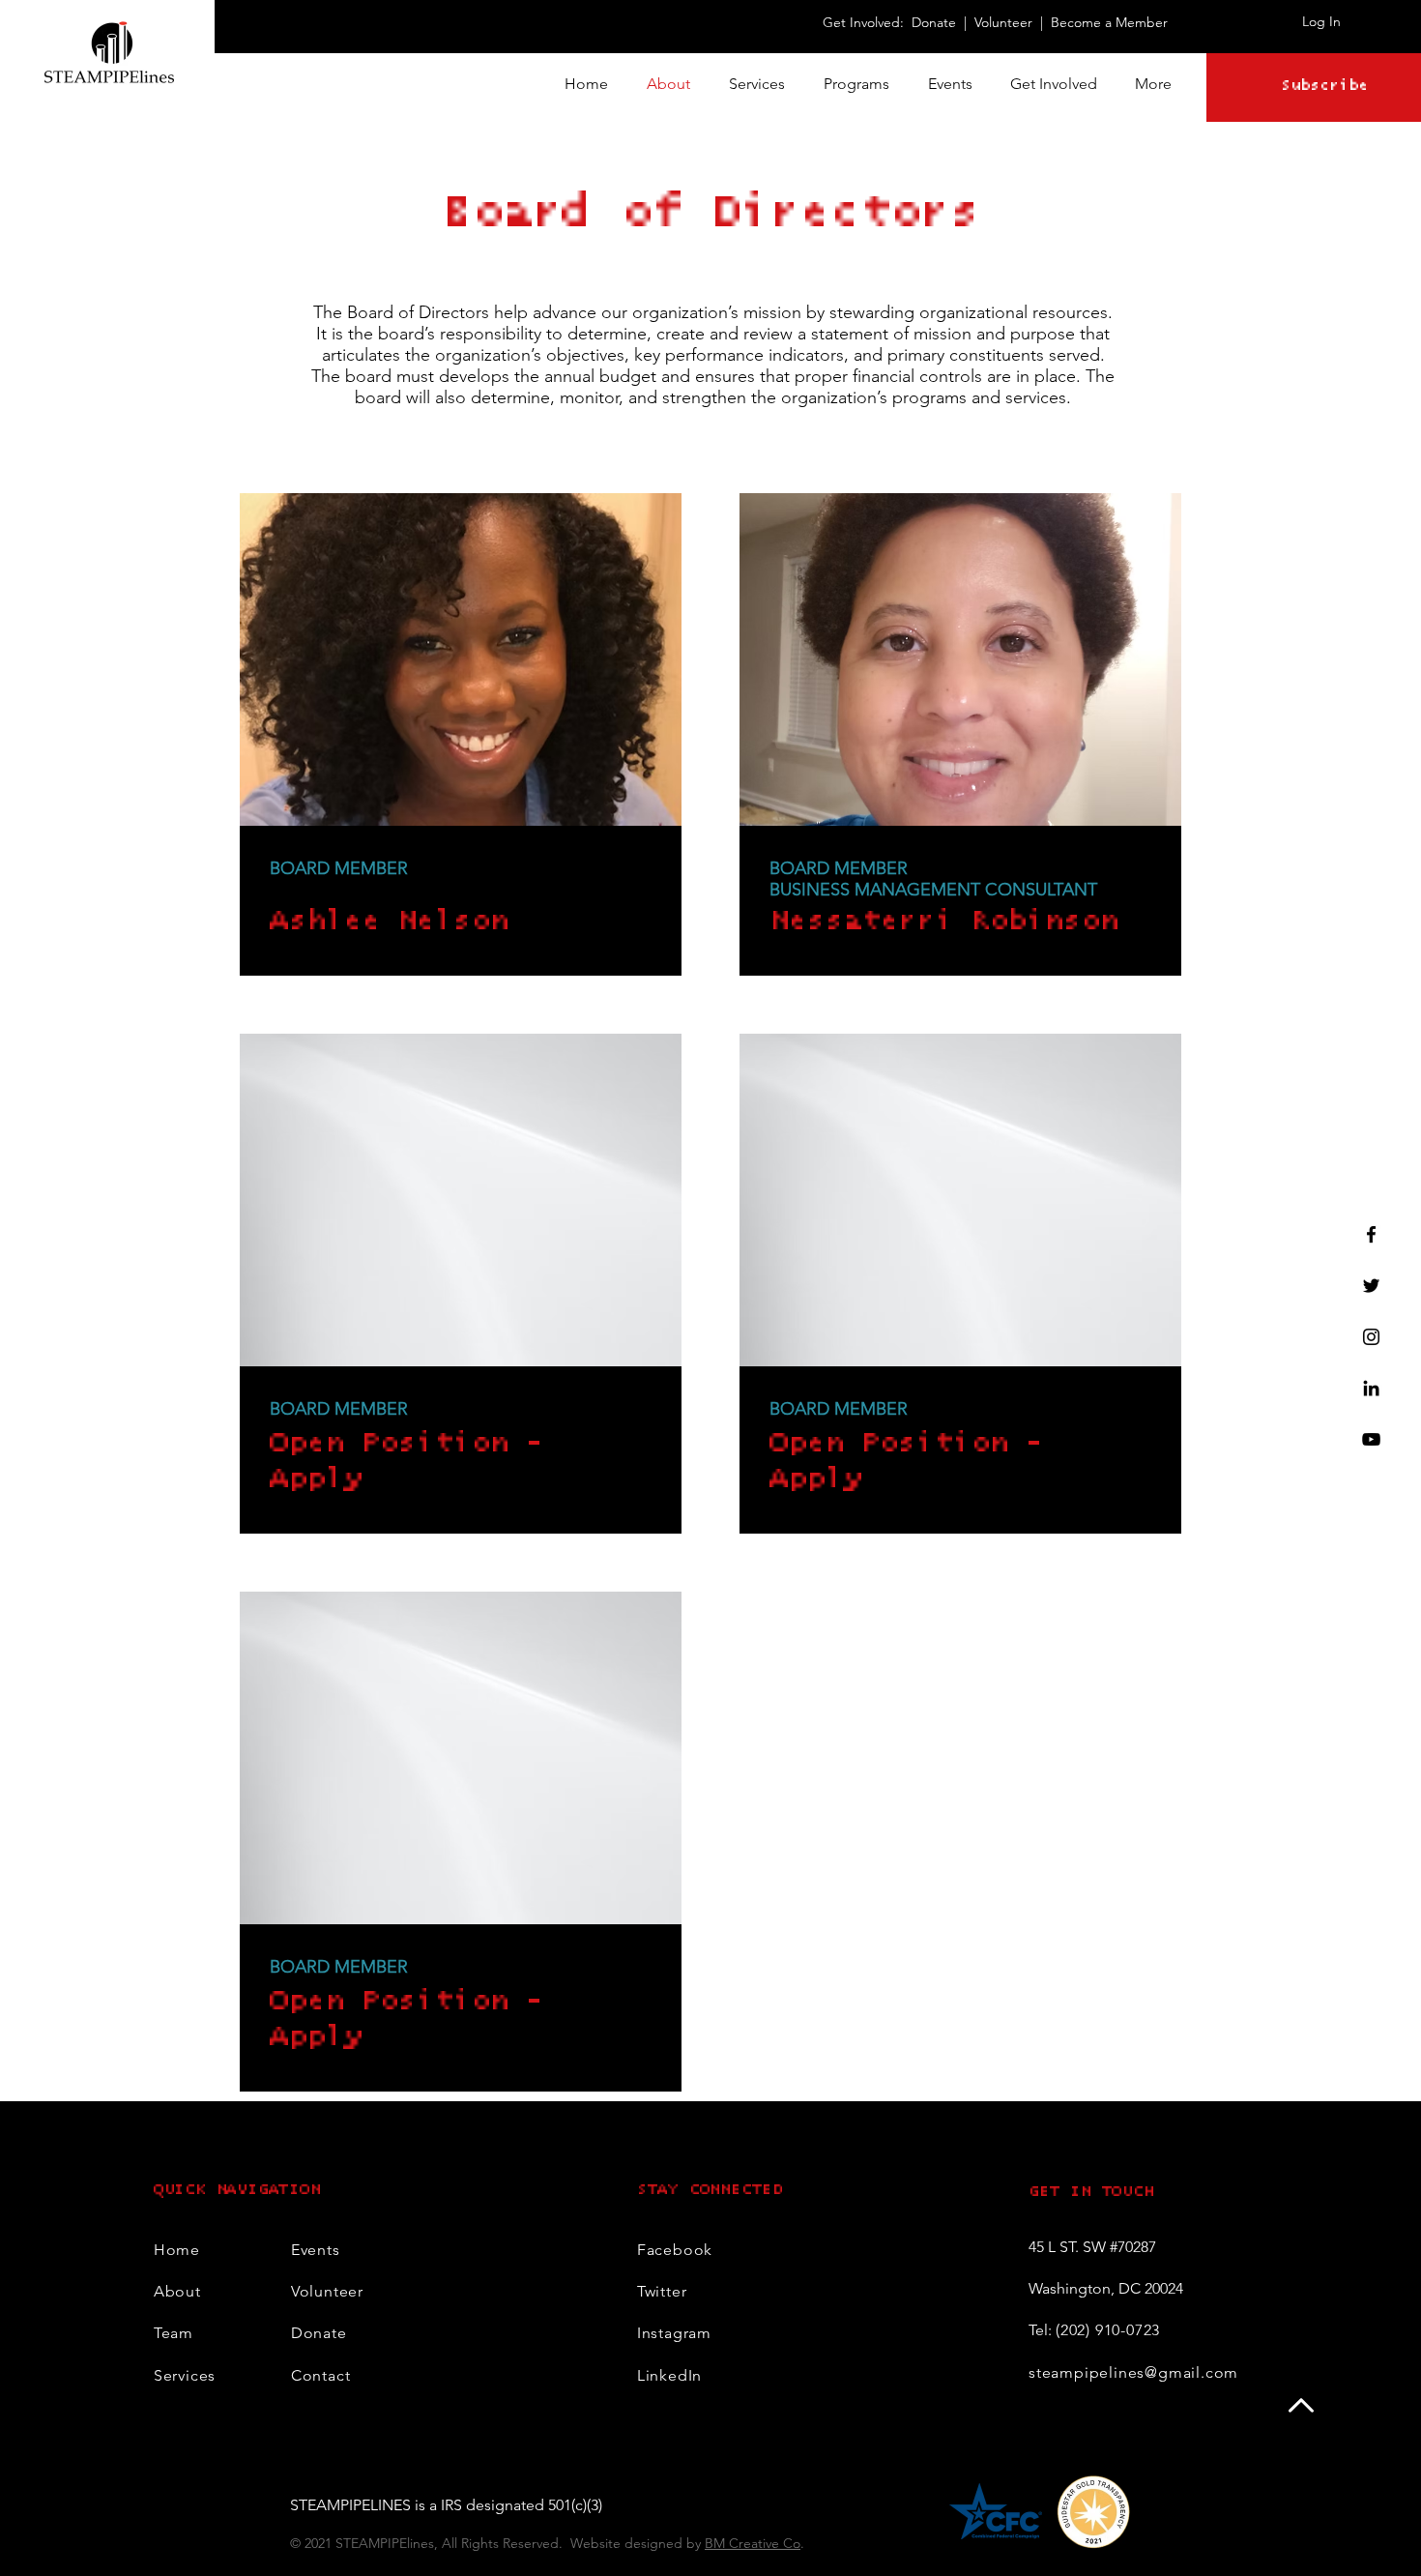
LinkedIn (669, 2375)
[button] (1053, 84)
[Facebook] (1371, 1234)
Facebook (675, 2250)
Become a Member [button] (1109, 22)
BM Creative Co (753, 2543)
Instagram (674, 2333)
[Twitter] (1371, 1286)
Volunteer (1005, 22)
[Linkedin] (1371, 1388)
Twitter (662, 2291)
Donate (934, 22)
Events (316, 2250)
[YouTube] (1371, 1439)
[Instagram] (1371, 1337)
